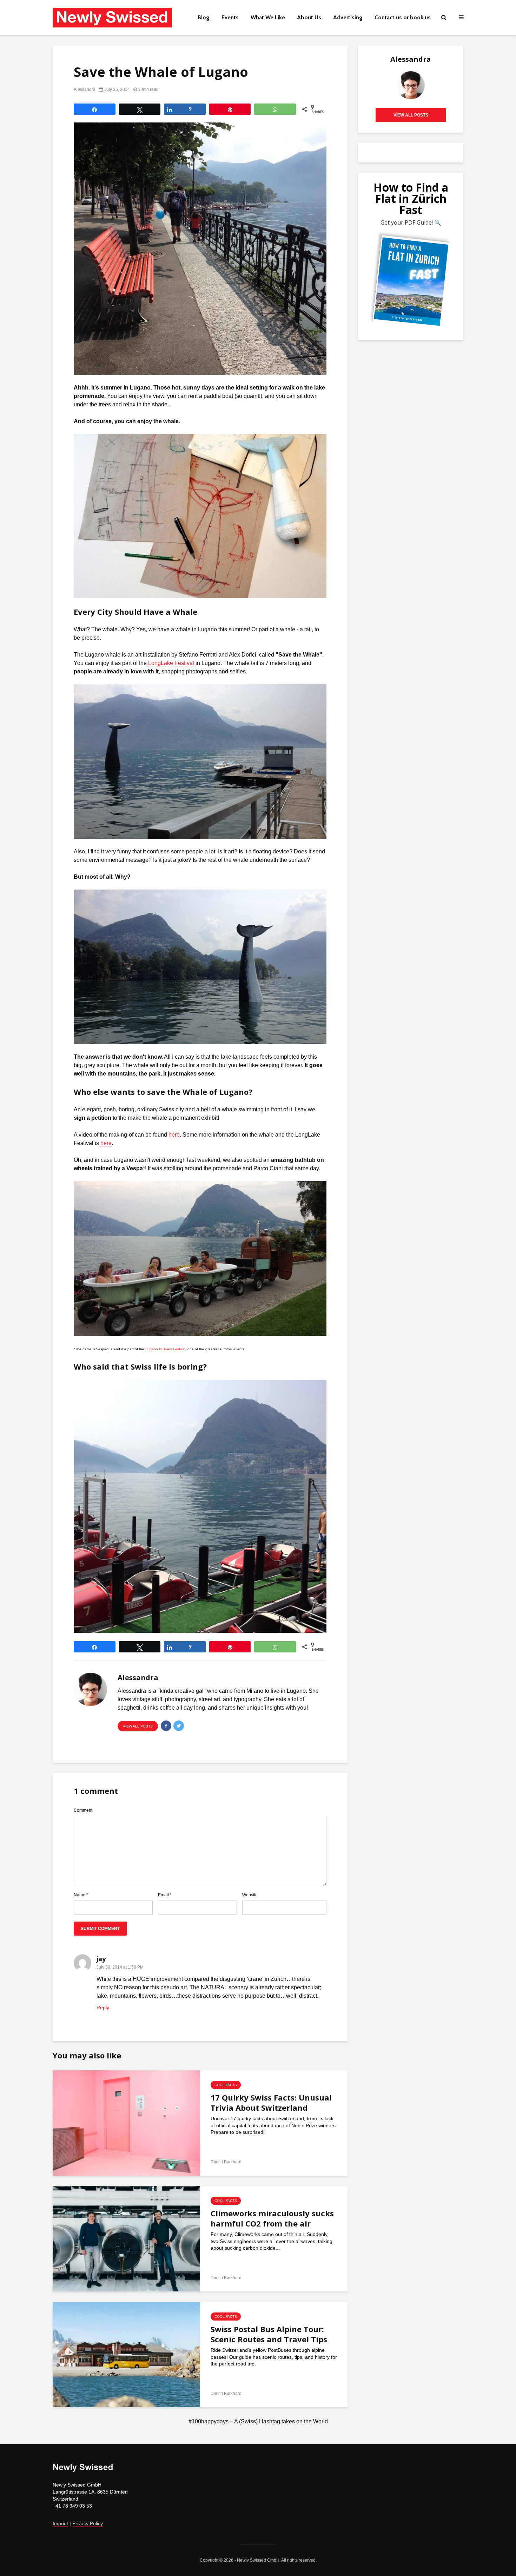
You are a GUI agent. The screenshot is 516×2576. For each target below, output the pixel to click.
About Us (309, 17)
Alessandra (85, 89)
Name (81, 1895)
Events (230, 17)
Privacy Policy (88, 2523)
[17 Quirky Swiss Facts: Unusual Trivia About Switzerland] (126, 2123)
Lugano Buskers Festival (165, 1349)
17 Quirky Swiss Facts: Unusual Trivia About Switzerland (271, 2103)
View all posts (138, 1726)
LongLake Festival (171, 663)
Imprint (60, 2523)
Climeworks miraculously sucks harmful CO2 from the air (272, 2218)
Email (165, 1895)
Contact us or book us (403, 17)
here (174, 1135)
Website (250, 1895)
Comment (83, 1810)
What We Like (268, 17)
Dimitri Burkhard (226, 2162)
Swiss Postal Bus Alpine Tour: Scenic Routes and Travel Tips (269, 2334)
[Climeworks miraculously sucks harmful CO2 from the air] (126, 2238)
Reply (103, 2008)
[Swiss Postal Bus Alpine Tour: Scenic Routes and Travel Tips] (126, 2354)
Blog (204, 17)
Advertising (348, 17)
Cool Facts (226, 2085)
